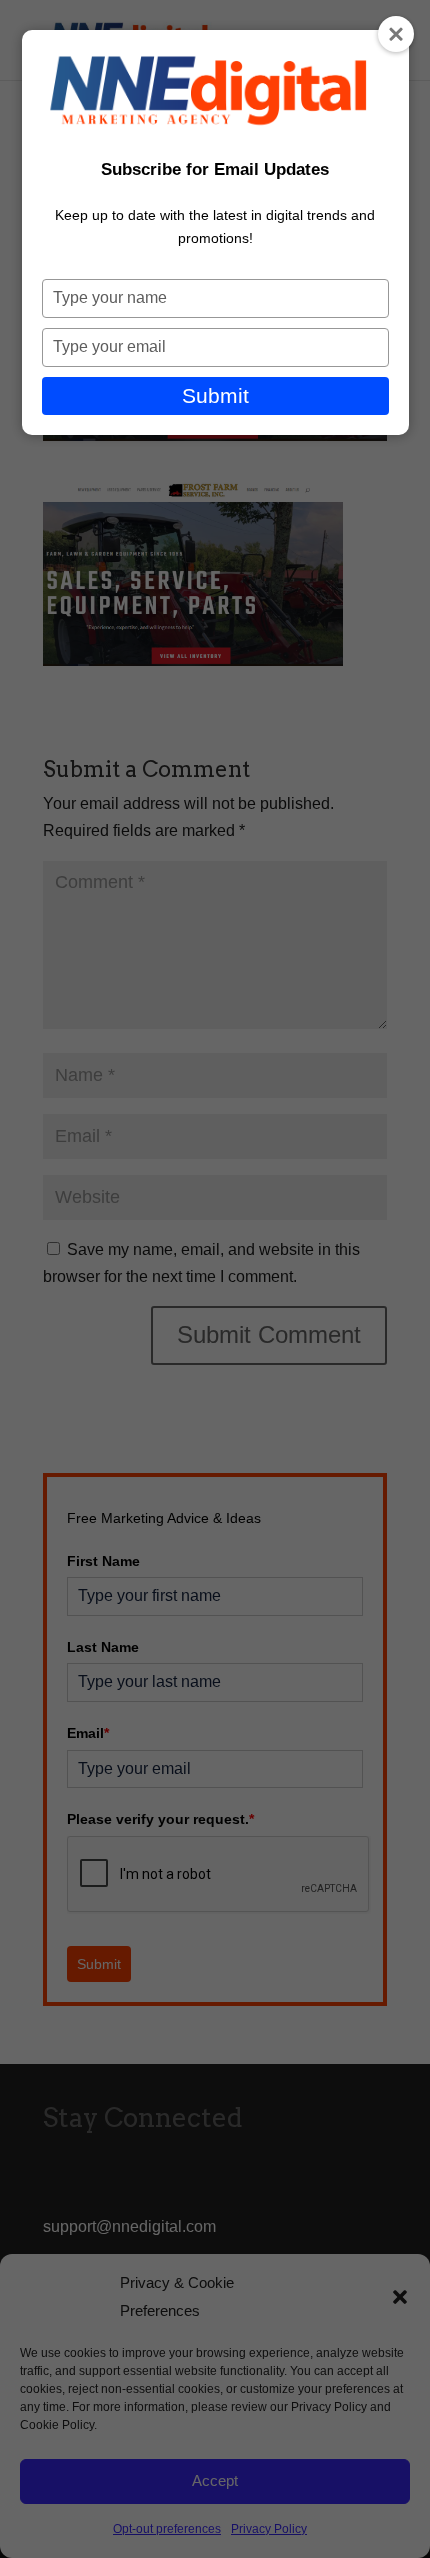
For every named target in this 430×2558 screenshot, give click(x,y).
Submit (215, 395)
